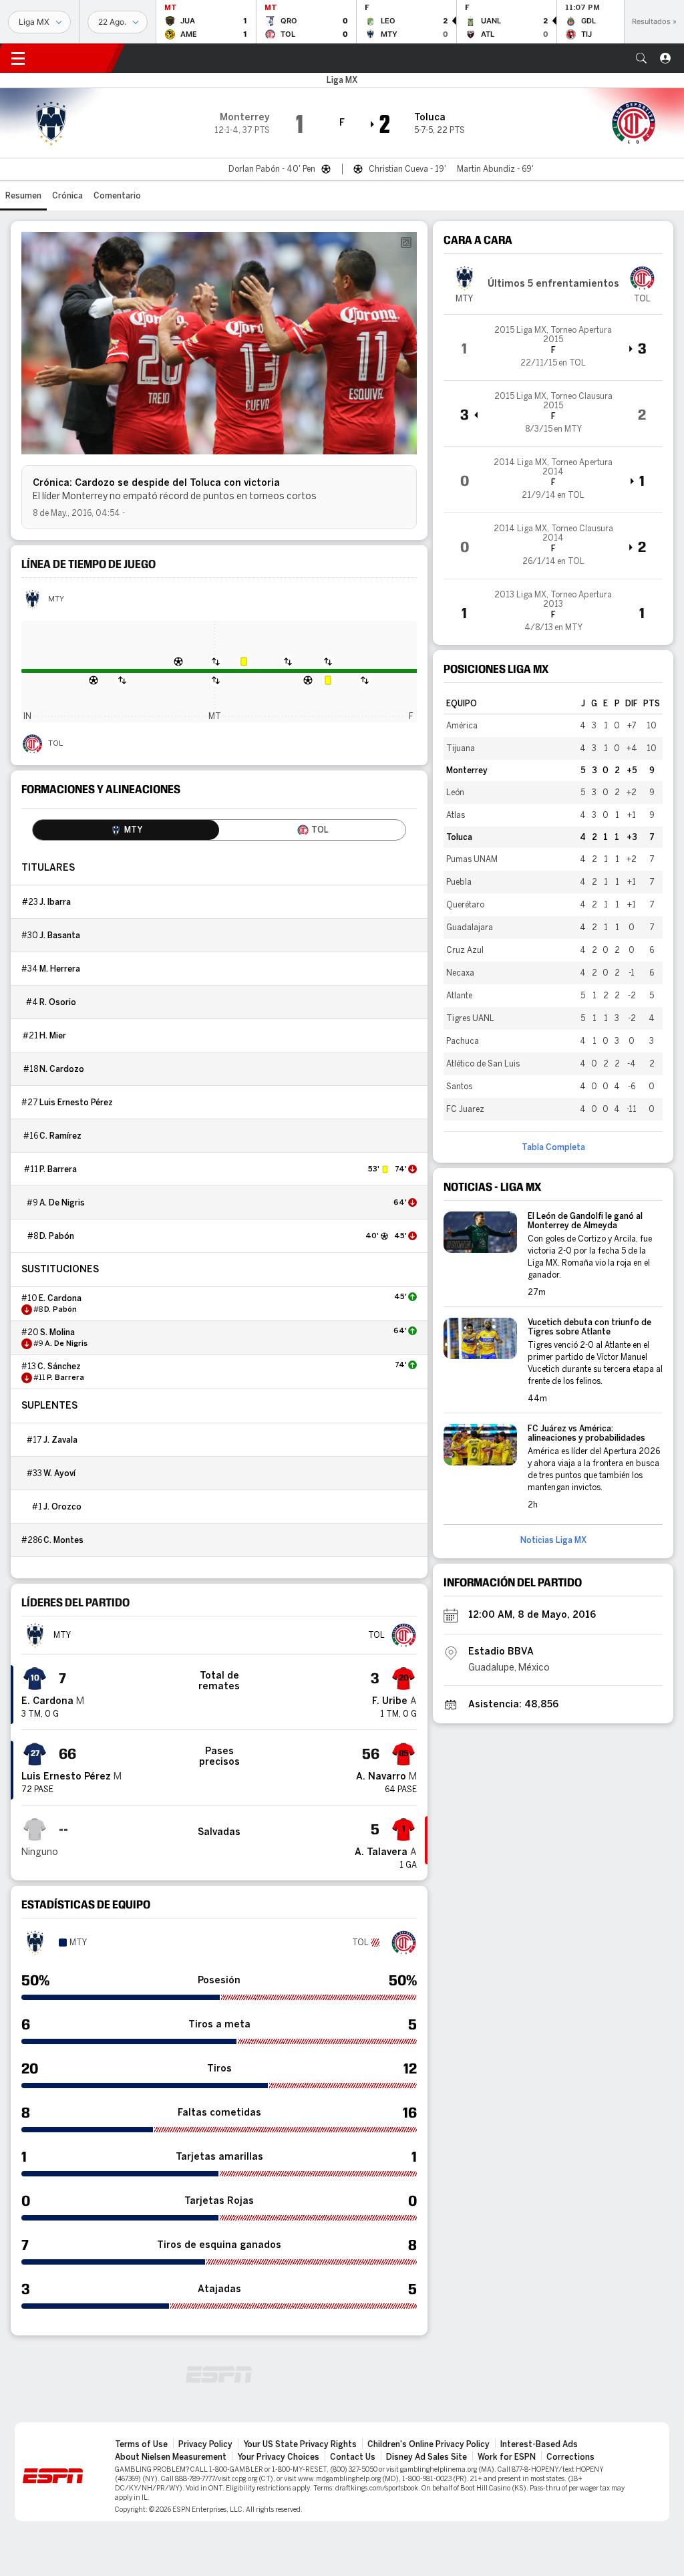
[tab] (126, 830)
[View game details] (553, 347)
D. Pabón (57, 1236)
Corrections (570, 2457)
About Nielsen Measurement (171, 2457)
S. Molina (57, 1332)
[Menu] (18, 58)
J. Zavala (60, 1440)
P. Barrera (58, 1169)
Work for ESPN (507, 2457)
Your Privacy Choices (278, 2457)
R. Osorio (58, 1002)
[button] (641, 58)
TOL (55, 744)
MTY (56, 599)
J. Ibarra (55, 902)
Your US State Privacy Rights (300, 2444)
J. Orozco (62, 1507)
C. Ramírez (60, 1136)
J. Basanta (60, 936)
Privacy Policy (205, 2444)
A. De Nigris (62, 1203)
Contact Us (353, 2457)
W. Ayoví (59, 1473)
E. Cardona (60, 1298)
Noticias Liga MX (553, 1540)
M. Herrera (60, 969)
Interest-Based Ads (539, 2444)
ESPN (77, 58)
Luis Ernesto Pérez (76, 1103)
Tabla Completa (553, 1147)
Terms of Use (141, 2444)
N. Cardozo (62, 1069)
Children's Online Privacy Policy (429, 2444)
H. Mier (53, 1036)
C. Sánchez (59, 1367)
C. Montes (63, 1540)
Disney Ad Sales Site (426, 2457)
